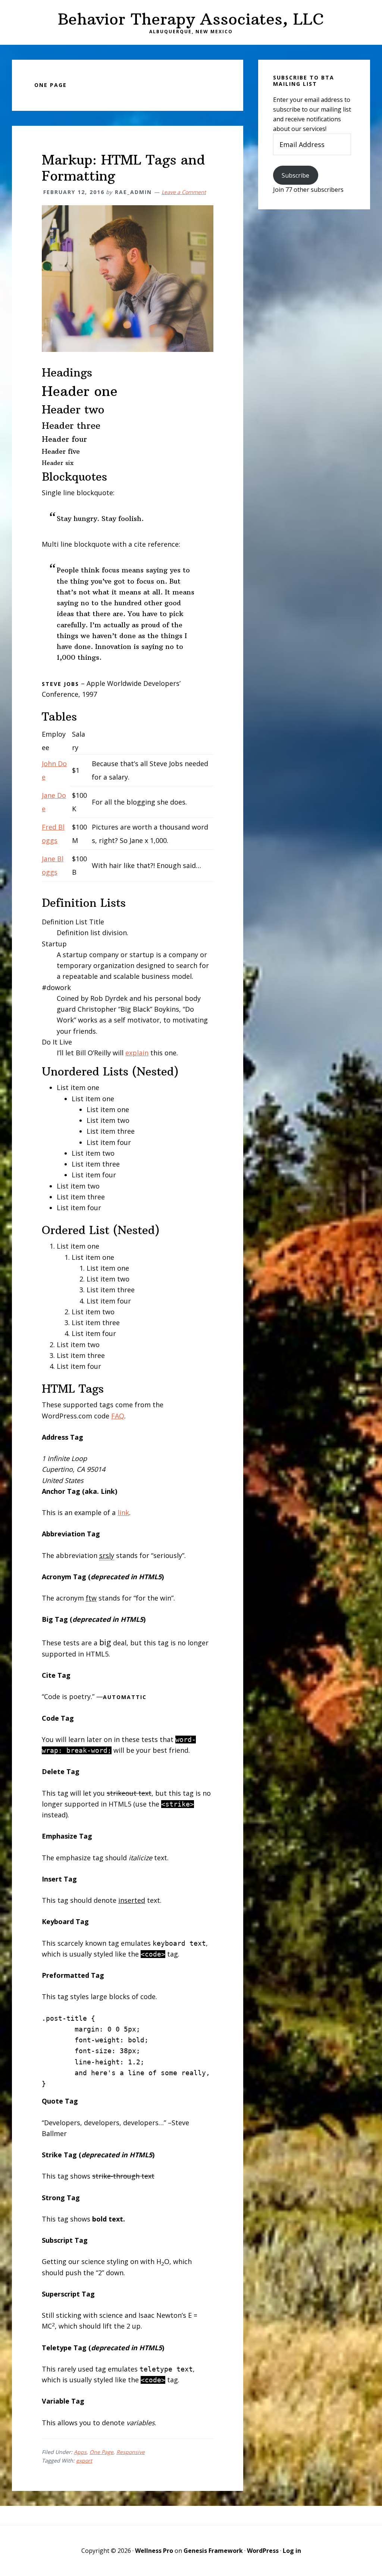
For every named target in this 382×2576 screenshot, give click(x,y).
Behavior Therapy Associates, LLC (191, 19)
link (123, 1512)
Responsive (131, 2452)
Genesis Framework (213, 2551)
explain (137, 1053)
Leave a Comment (184, 192)
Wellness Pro (154, 2551)
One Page (101, 2452)
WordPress (263, 2551)
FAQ (118, 1416)
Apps (80, 2452)
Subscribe (295, 175)
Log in (292, 2551)
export (84, 2461)
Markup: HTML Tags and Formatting (123, 168)
